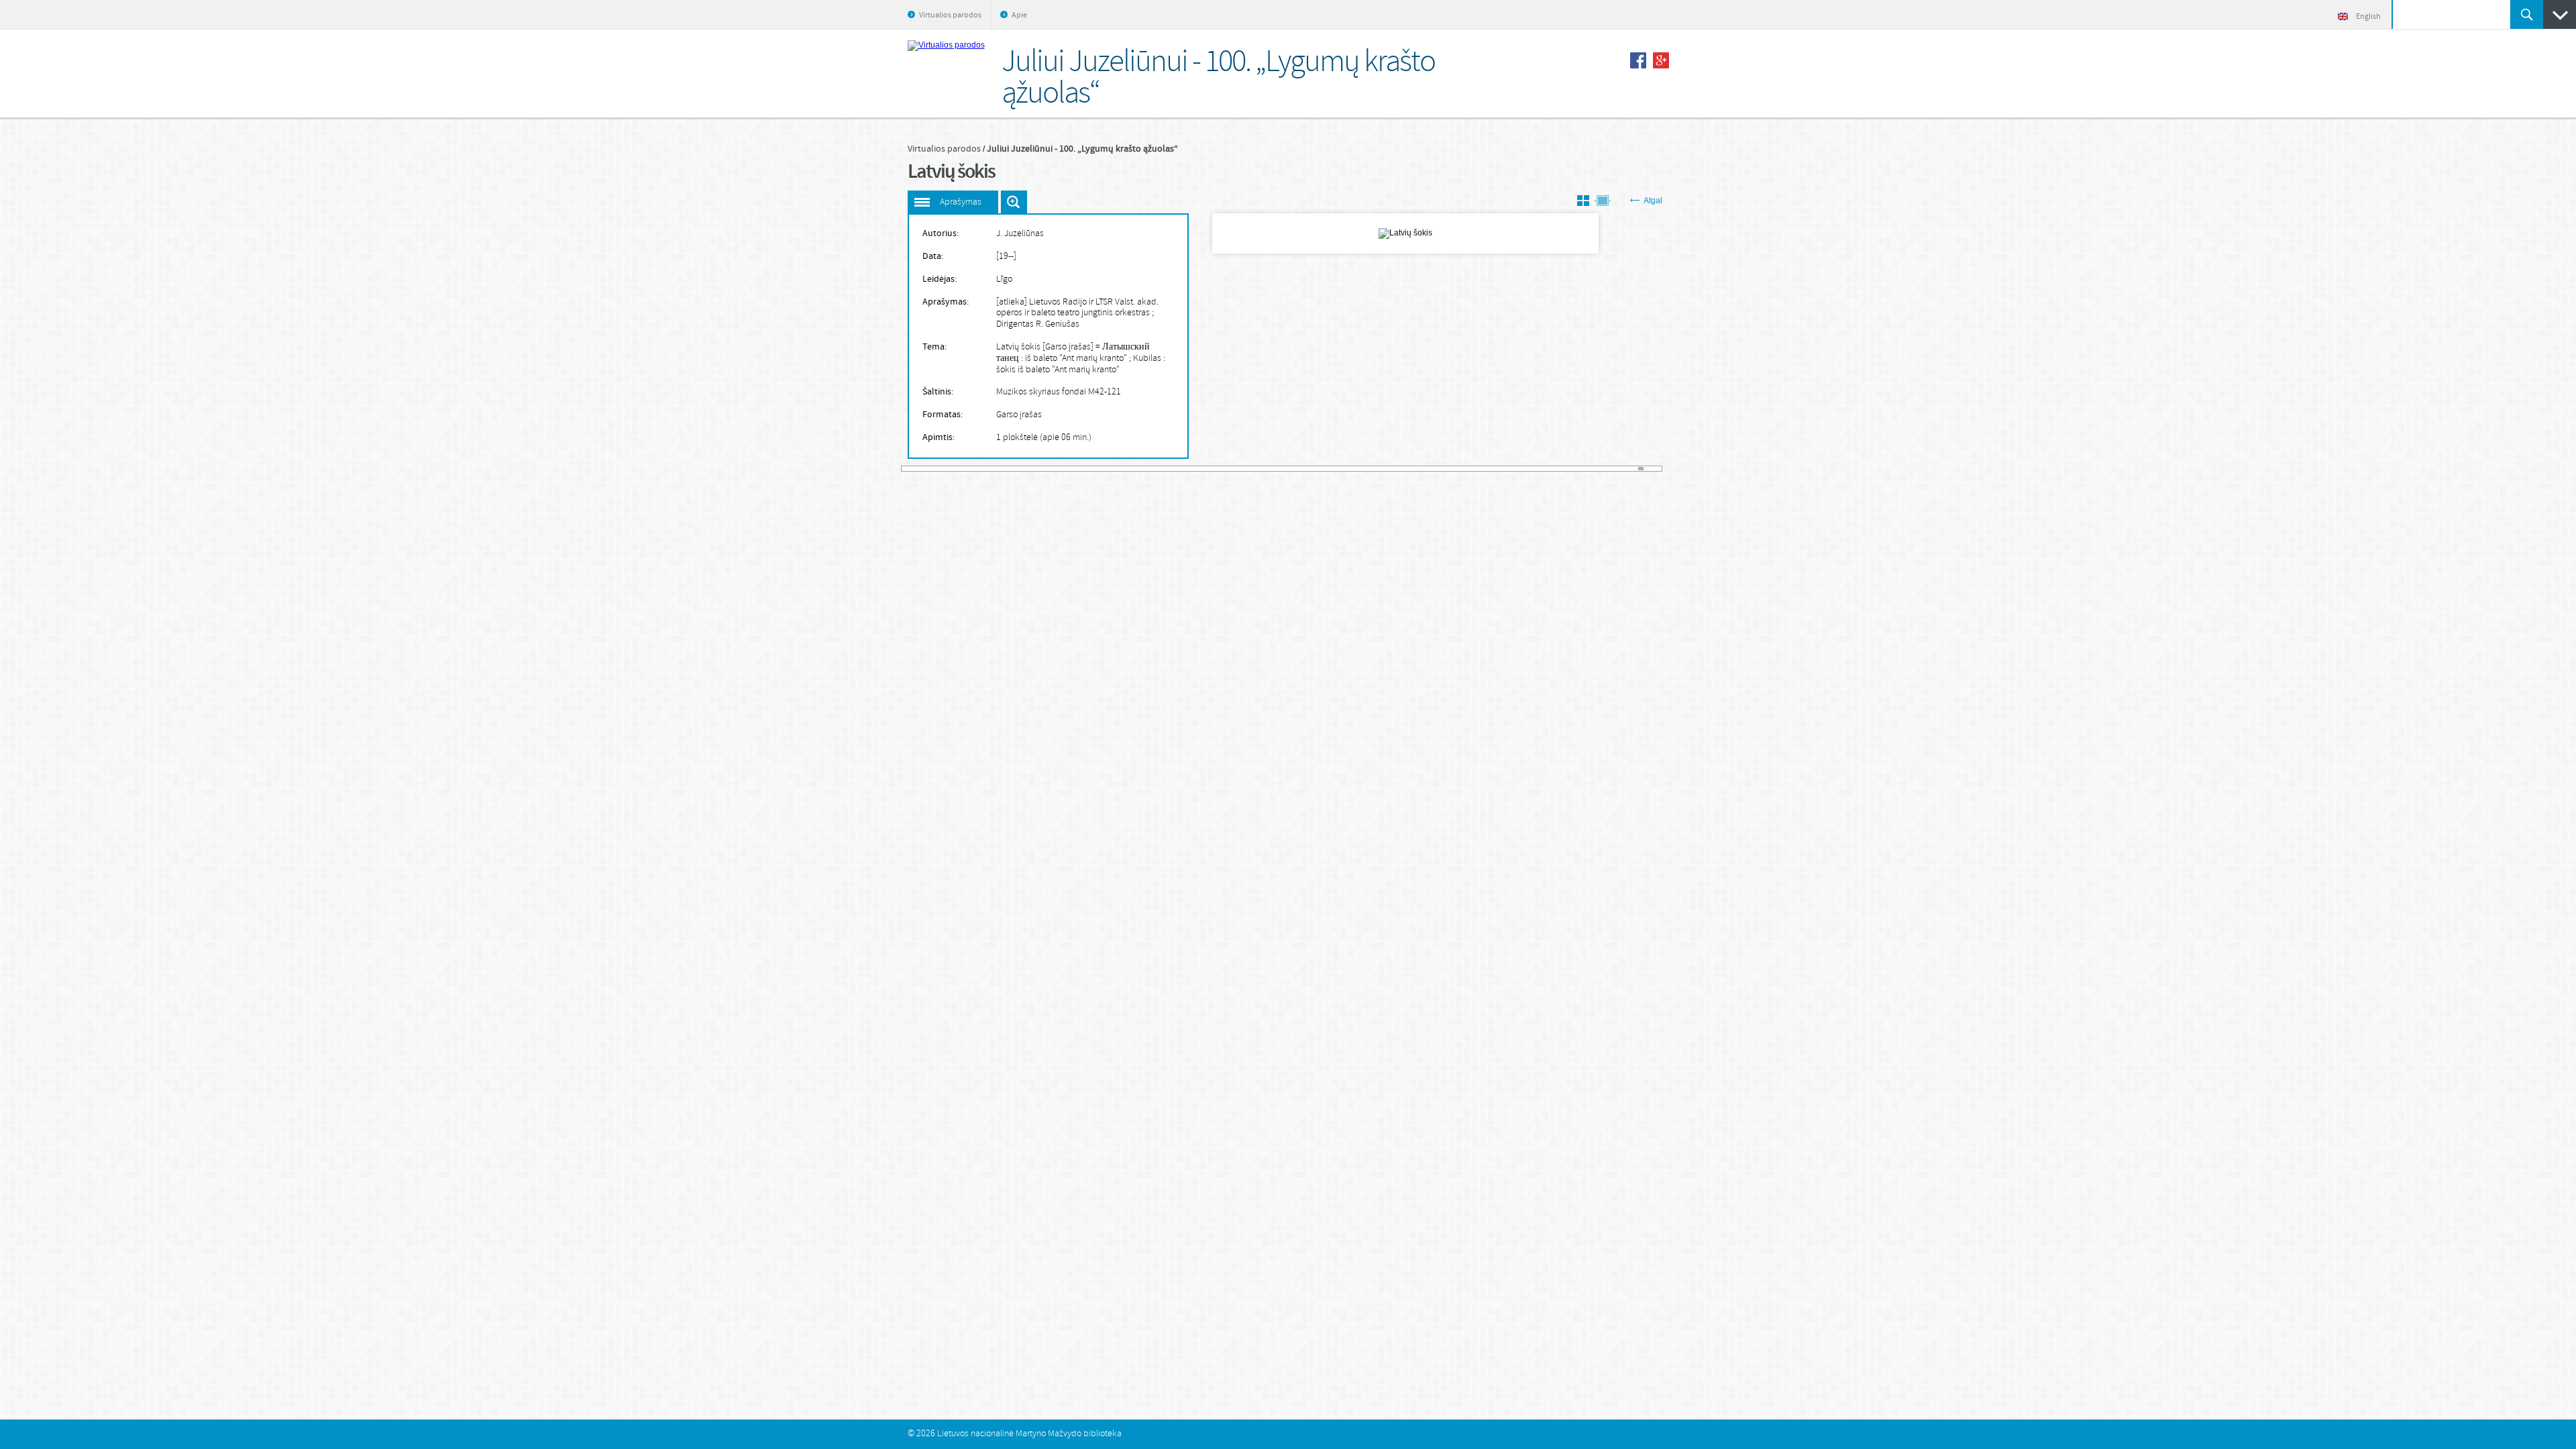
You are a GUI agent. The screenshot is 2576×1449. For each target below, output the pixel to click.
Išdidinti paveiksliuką (1014, 202)
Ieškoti (2527, 14)
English (2368, 17)
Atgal (1653, 201)
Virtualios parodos (950, 15)
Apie (1019, 15)
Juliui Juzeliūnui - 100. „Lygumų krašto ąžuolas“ (1082, 149)
